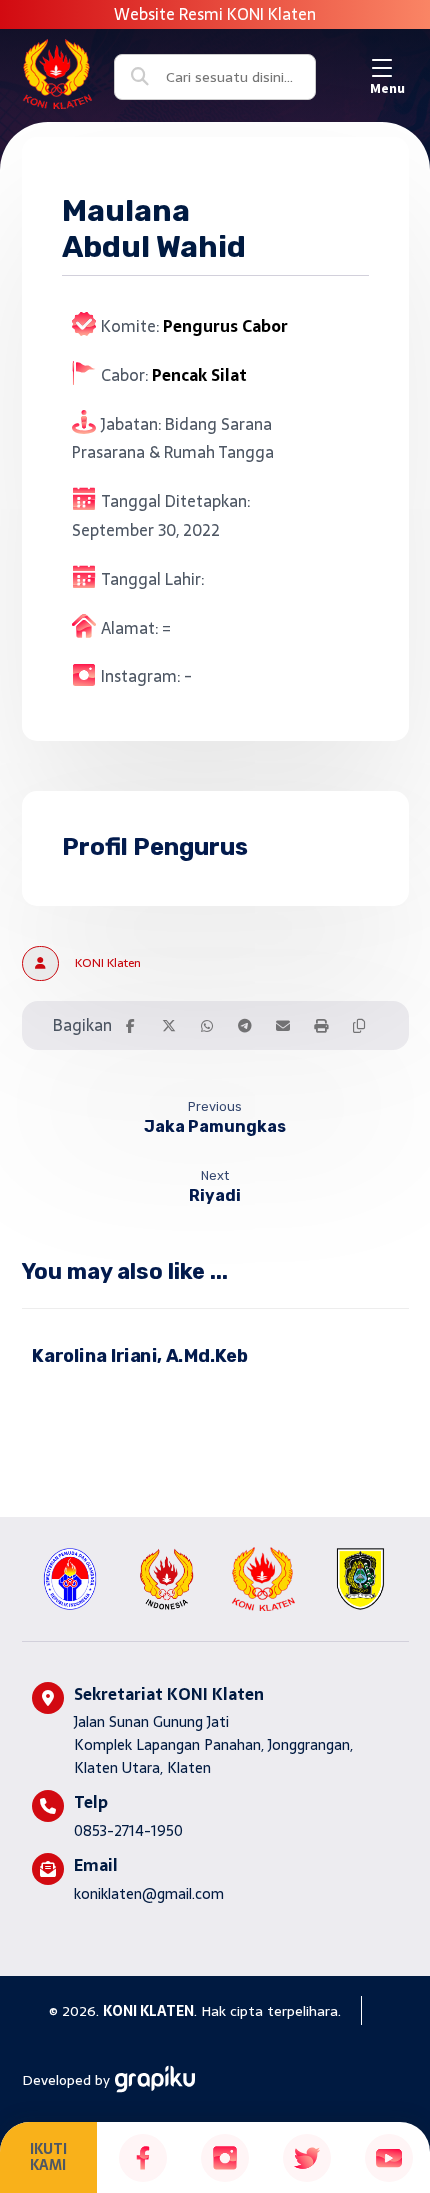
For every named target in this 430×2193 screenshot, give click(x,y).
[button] (387, 68)
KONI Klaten (108, 963)
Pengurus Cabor (225, 326)
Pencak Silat (199, 375)
